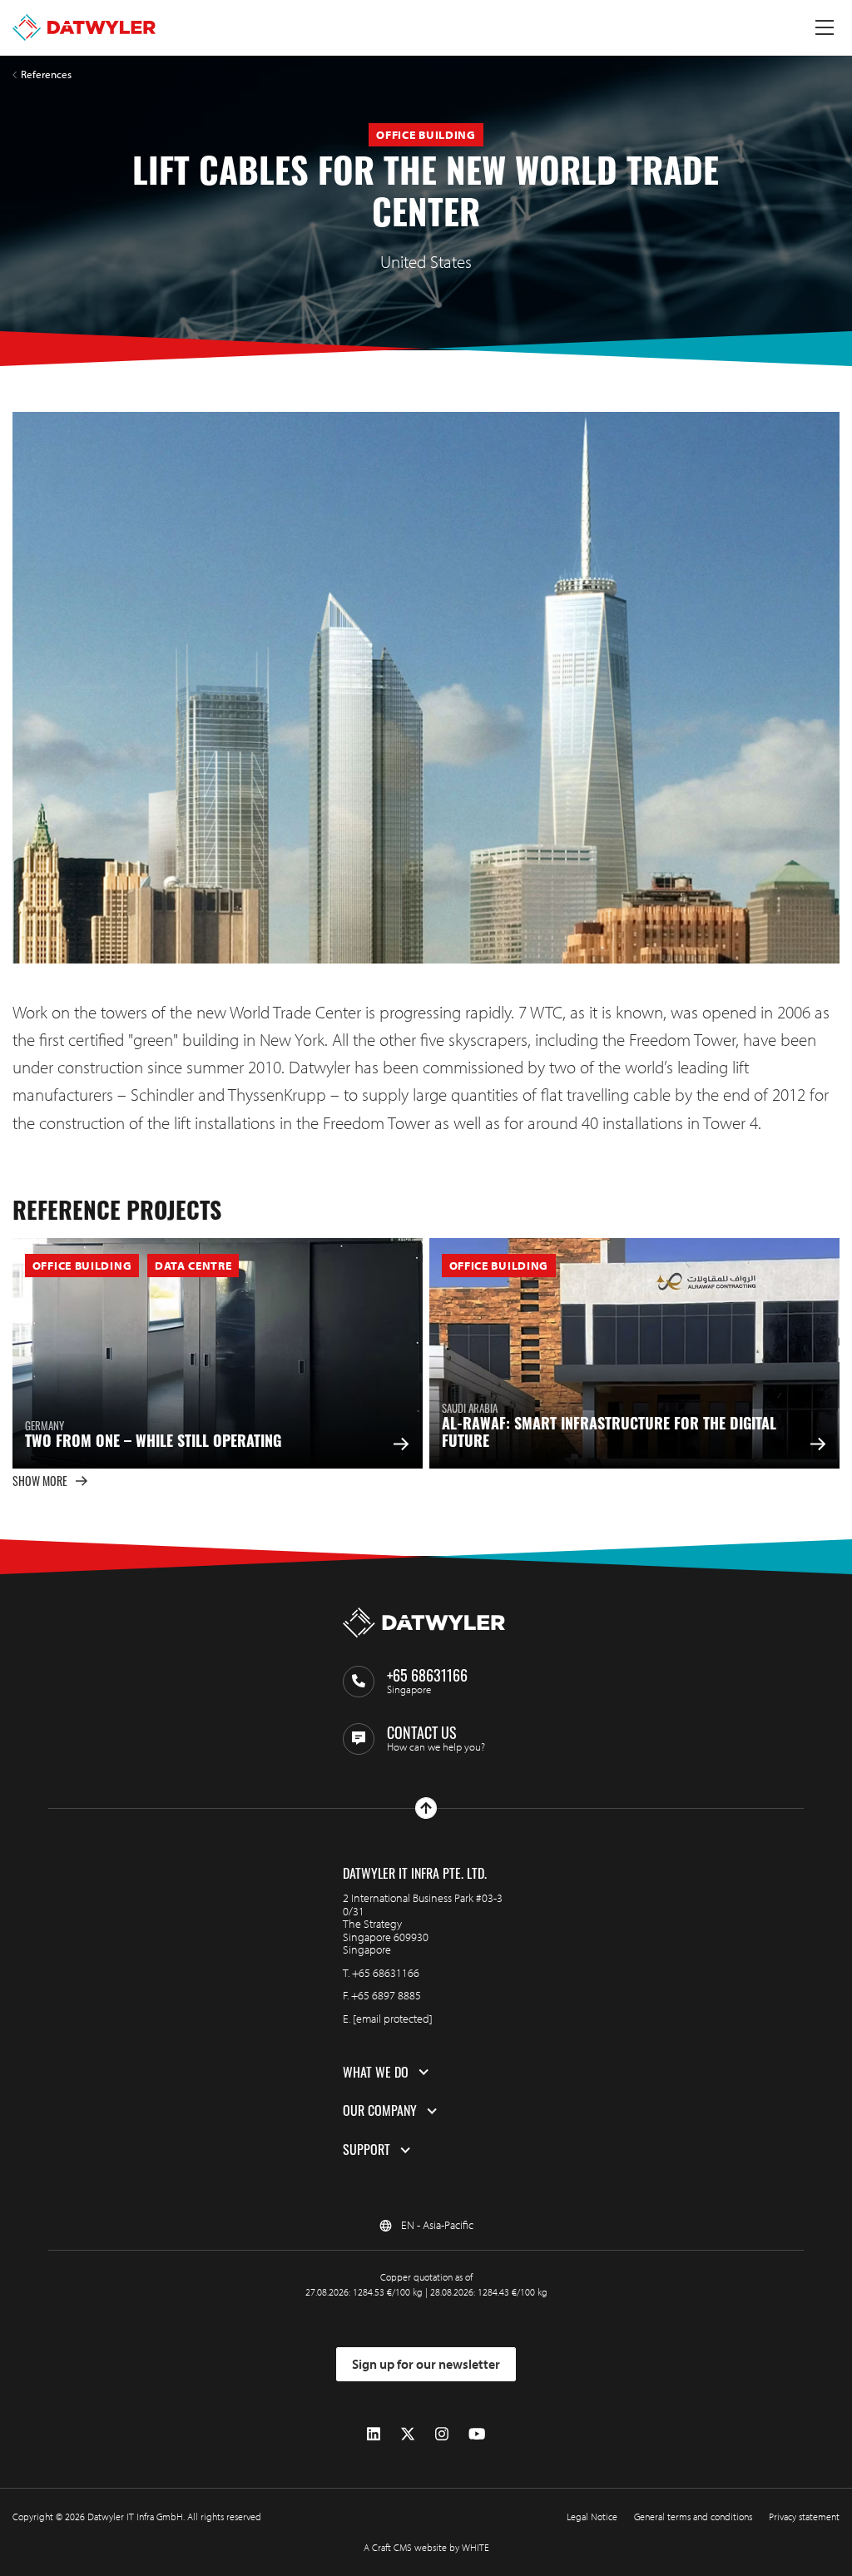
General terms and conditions (693, 2517)
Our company (380, 2111)
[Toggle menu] (825, 27)
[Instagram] (442, 2434)
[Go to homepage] (84, 27)
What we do (376, 2073)
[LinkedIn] (374, 2434)
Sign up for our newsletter (426, 2364)
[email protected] (393, 2019)
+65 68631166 (386, 1973)
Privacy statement (804, 2517)
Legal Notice (592, 2517)
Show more (40, 1481)
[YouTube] (477, 2434)
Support (367, 2150)
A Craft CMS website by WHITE (426, 2547)
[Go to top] (426, 1808)
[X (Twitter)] (408, 2434)
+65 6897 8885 (386, 1995)
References (46, 74)
